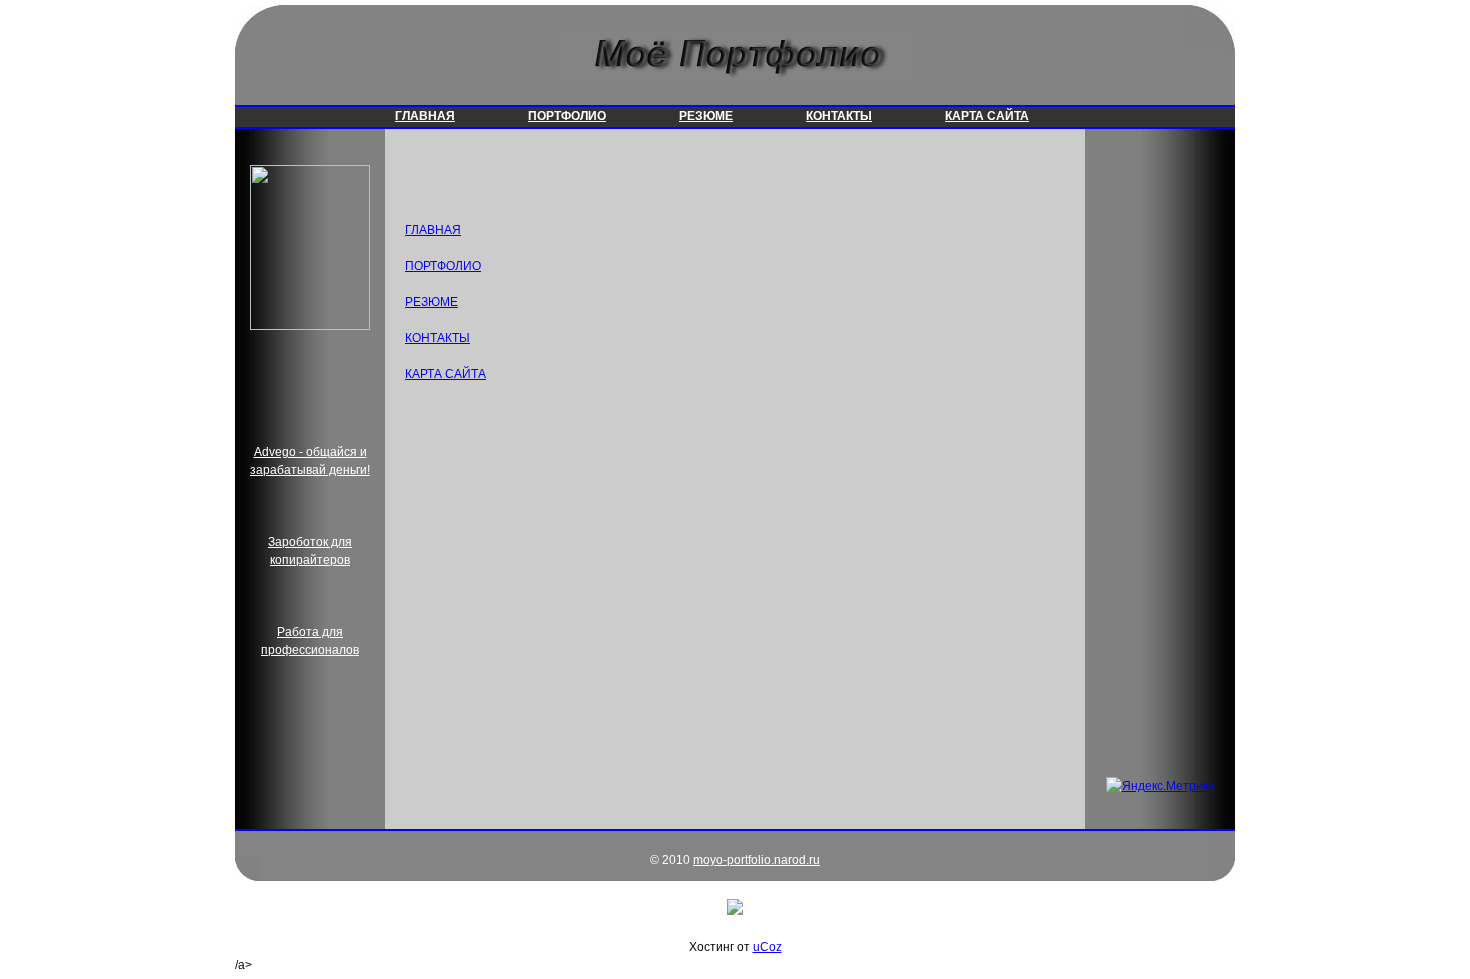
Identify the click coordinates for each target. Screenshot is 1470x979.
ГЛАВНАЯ (425, 116)
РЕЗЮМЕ (706, 116)
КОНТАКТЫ (839, 116)
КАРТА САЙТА (987, 116)
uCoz (767, 947)
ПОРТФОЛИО (567, 116)
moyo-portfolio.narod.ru (756, 860)
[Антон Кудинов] (310, 326)
